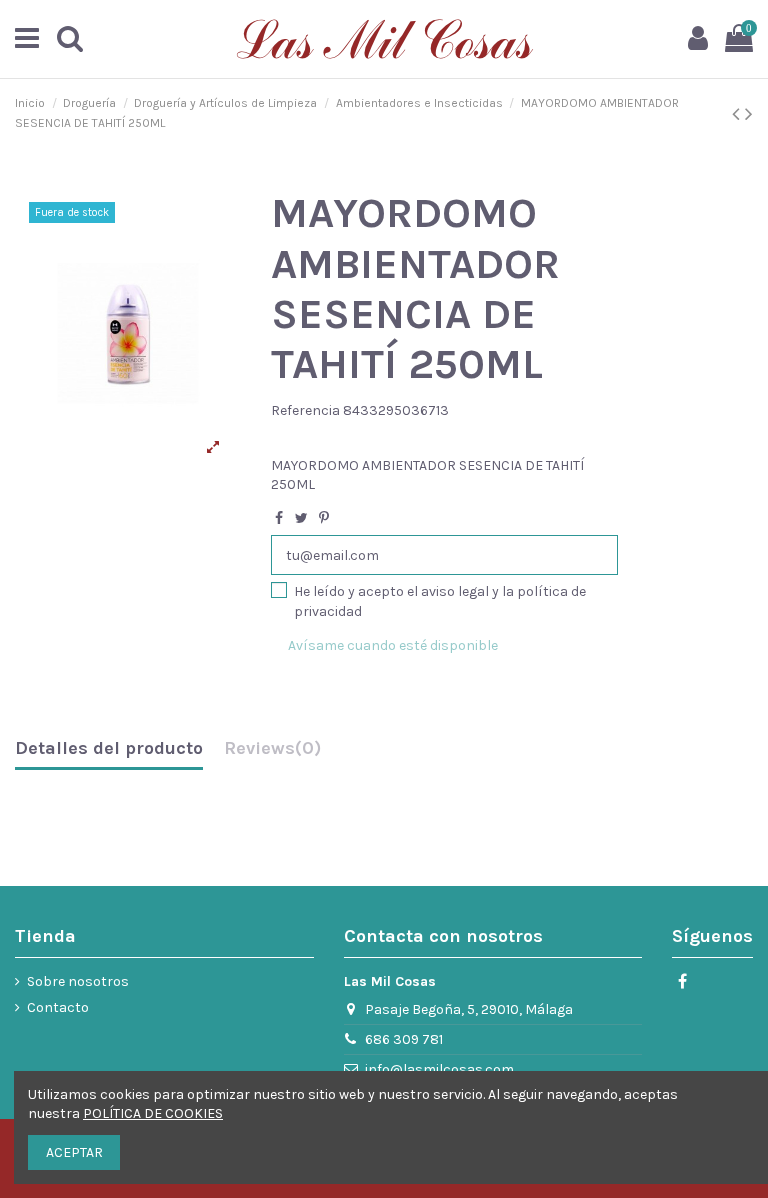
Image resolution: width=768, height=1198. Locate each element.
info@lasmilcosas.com (439, 1069)
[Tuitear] (301, 518)
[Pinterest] (324, 518)
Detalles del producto (109, 749)
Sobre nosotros (78, 981)
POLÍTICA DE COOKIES (153, 1113)
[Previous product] (738, 114)
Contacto (58, 1007)
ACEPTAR (74, 1152)
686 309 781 (404, 1039)
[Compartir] (279, 518)
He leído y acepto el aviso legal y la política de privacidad (440, 601)
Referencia (305, 410)
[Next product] (749, 114)
